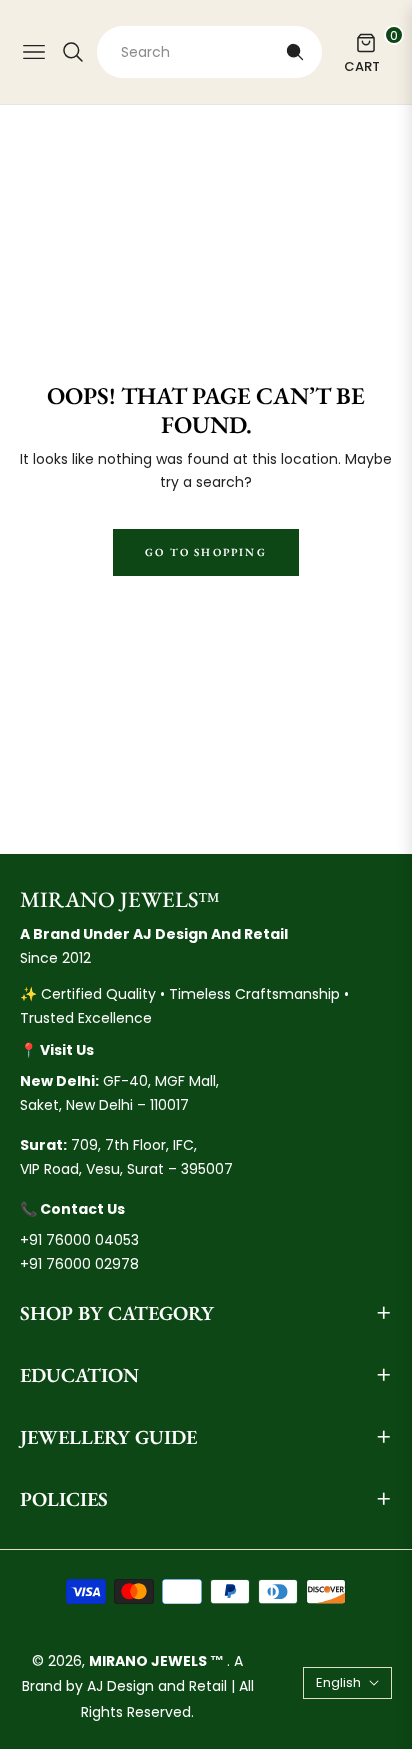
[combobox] (209, 52)
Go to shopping (206, 552)
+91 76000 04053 (79, 1240)
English (338, 1682)
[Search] (295, 52)
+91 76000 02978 (79, 1264)
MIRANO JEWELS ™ (158, 1661)
